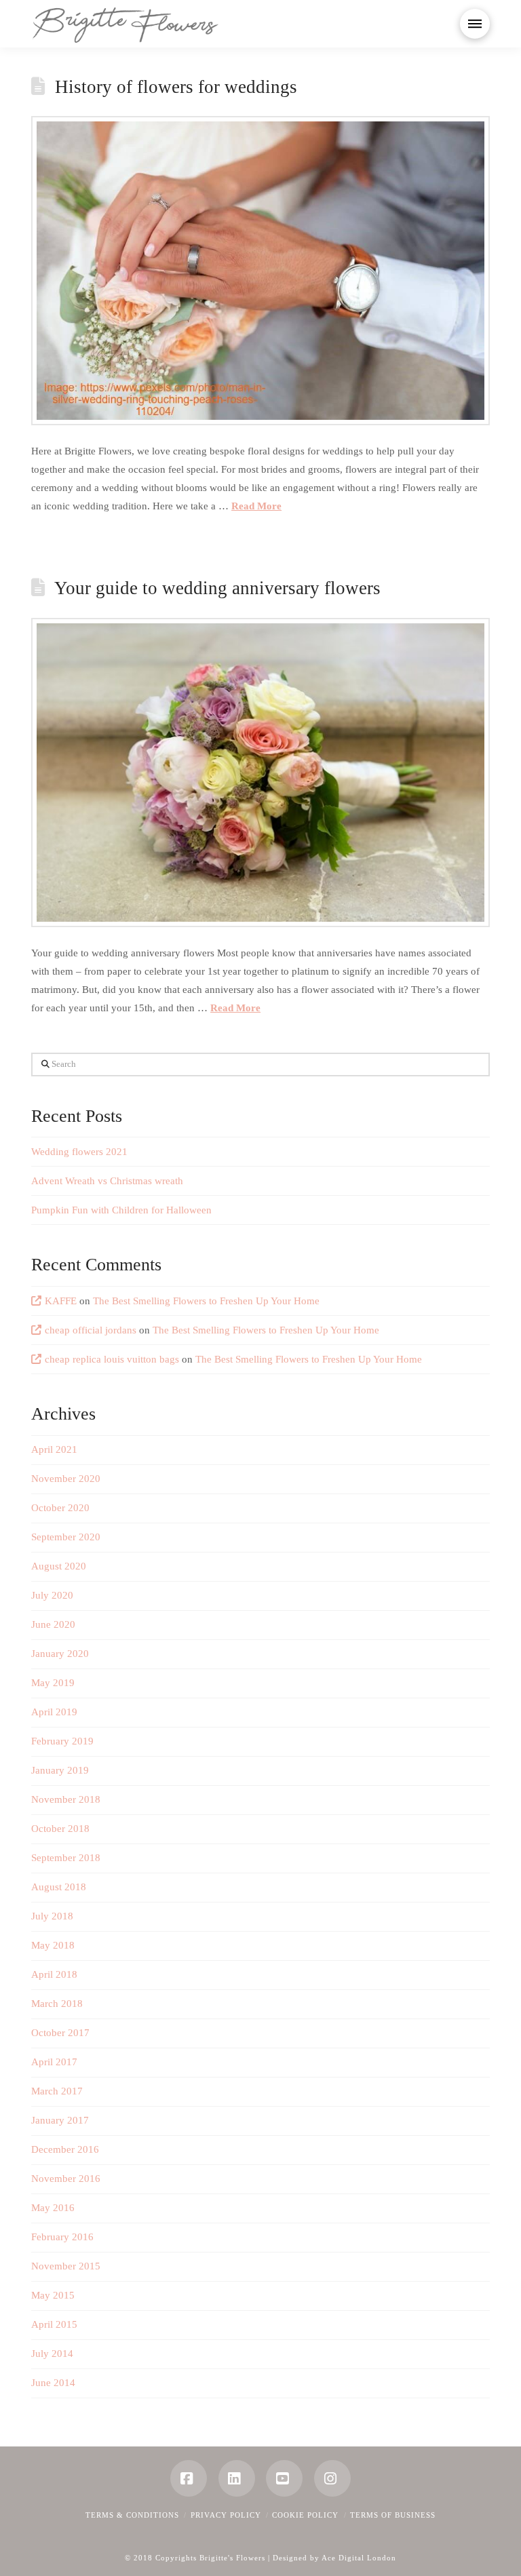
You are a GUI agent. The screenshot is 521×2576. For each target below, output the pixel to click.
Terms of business (393, 2515)
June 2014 (53, 2383)
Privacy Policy (226, 2515)
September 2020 (66, 1537)
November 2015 (66, 2266)
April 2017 (54, 2062)
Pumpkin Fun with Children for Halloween (121, 1210)
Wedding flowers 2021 (79, 1152)
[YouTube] (284, 2478)
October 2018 (60, 1829)
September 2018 (66, 1858)
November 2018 (66, 1799)
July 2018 (52, 1916)
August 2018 (59, 1887)
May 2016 (53, 2208)
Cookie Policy (305, 2515)
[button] (475, 24)
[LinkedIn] (237, 2478)
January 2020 (60, 1654)
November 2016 (66, 2179)
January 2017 (60, 2120)
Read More (256, 506)
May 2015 (53, 2295)
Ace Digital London (359, 2558)
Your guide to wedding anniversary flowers (217, 588)
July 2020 (52, 1595)
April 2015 (54, 2324)
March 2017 (57, 2091)
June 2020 (53, 1624)
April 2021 (54, 1449)
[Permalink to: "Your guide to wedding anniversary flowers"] (260, 773)
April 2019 (54, 1712)
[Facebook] (189, 2478)
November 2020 (66, 1479)
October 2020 (60, 1508)
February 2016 (62, 2237)
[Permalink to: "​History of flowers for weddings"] (260, 271)
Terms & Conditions (132, 2515)
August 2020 (59, 1566)
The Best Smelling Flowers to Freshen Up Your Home (206, 1301)
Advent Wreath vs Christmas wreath (107, 1181)
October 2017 (60, 2033)
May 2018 (53, 1945)
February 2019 (62, 1741)
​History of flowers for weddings (176, 87)
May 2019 (53, 1683)
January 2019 (60, 1770)
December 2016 (65, 2149)
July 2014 (52, 2354)
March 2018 (57, 2004)
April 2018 (54, 1974)
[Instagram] (332, 2478)
